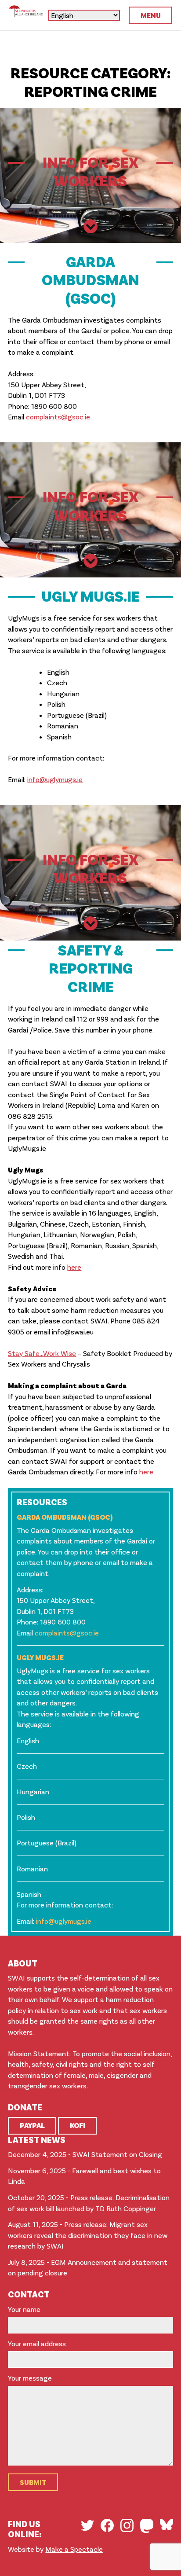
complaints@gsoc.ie (58, 417)
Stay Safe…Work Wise (42, 1353)
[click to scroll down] (91, 227)
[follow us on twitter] (87, 2525)
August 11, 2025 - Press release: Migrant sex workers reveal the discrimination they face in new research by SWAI (88, 2235)
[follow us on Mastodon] (147, 2526)
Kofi (78, 2125)
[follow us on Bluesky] (167, 2525)
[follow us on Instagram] (127, 2525)
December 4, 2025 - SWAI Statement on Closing (85, 2154)
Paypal (32, 2125)
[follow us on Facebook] (107, 2525)
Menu (151, 15)
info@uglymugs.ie (55, 779)
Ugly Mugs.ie (40, 1657)
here (74, 1267)
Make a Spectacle (74, 2549)
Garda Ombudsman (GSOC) (65, 1517)
